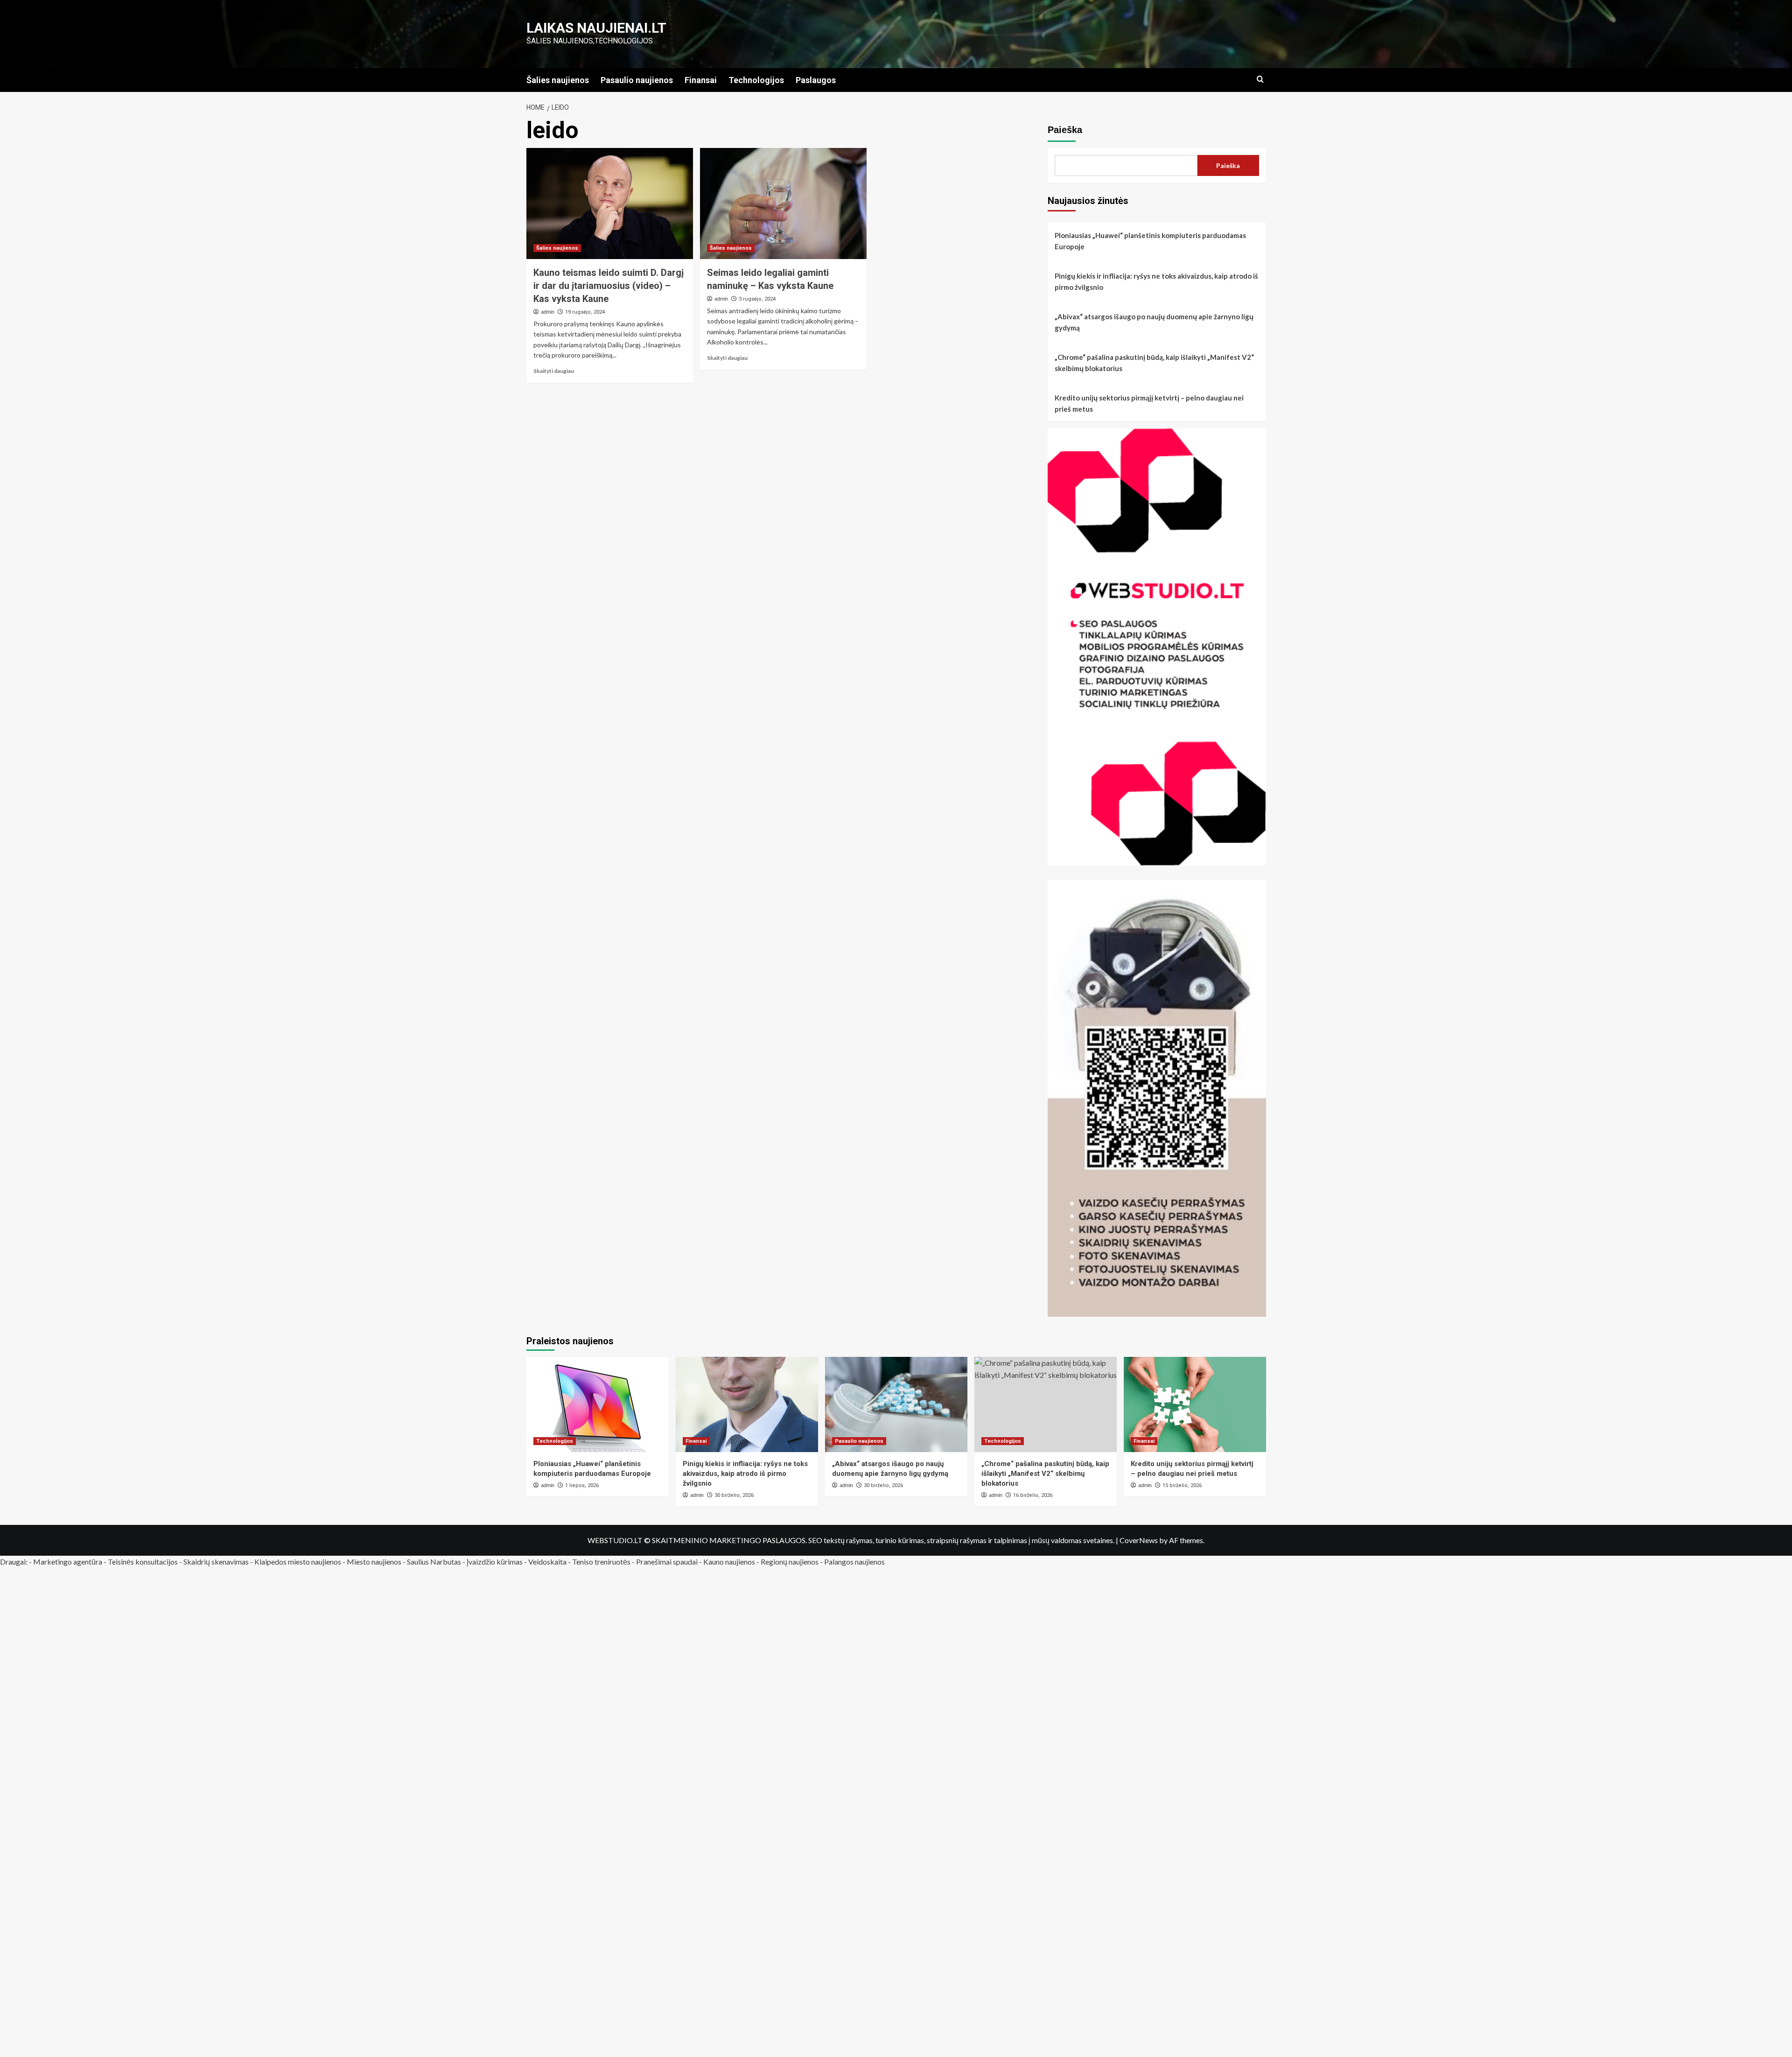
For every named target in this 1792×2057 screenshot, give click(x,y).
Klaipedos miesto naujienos (298, 1562)
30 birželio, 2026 (734, 1495)
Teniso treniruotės (601, 1562)
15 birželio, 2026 (1182, 1485)
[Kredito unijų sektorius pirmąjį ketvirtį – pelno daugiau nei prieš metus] (1195, 1404)
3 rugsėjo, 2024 (757, 299)
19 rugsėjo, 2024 (585, 312)
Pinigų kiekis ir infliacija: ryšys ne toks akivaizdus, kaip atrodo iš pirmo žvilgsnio (1156, 281)
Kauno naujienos (729, 1562)
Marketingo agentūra (68, 1562)
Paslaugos (816, 80)
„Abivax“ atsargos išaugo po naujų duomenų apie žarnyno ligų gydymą (1154, 322)
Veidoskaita (547, 1562)
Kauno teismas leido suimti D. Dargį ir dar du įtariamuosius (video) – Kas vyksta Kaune (609, 286)
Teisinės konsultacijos (143, 1562)
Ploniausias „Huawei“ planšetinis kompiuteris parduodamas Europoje (1150, 241)
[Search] (1260, 80)
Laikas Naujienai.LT (596, 28)
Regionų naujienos (790, 1562)
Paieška (1065, 130)
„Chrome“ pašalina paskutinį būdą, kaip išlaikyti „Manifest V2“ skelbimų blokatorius (1154, 363)
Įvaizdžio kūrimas (495, 1562)
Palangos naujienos (854, 1562)
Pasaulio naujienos (637, 80)
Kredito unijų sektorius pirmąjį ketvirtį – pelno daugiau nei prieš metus (1149, 403)
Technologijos (756, 80)
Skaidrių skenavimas (216, 1562)
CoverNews (1139, 1540)
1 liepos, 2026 (582, 1485)
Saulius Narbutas (434, 1562)
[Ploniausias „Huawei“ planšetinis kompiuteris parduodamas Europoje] (598, 1404)
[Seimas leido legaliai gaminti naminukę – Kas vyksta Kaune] (783, 204)
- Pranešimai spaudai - (668, 1562)
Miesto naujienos (374, 1562)
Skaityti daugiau (554, 371)
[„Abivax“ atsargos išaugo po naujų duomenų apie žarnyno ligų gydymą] (896, 1404)
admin (548, 312)
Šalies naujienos (558, 80)
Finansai (701, 80)
